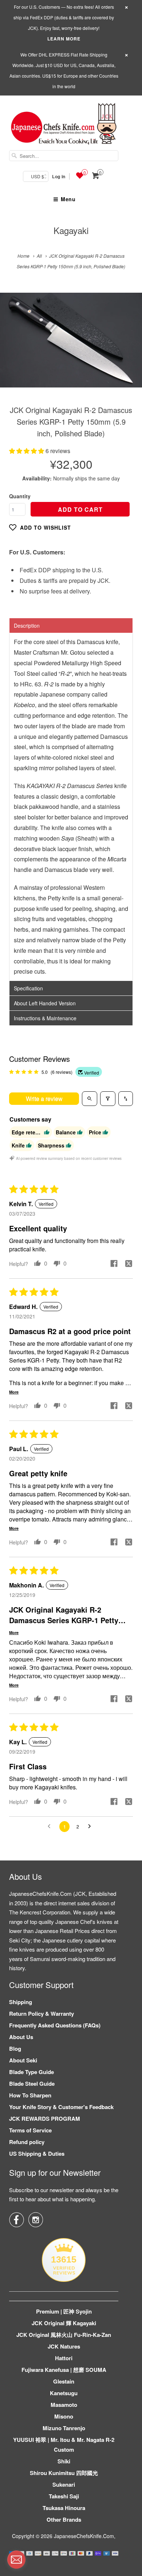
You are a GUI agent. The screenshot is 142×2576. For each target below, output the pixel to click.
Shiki (64, 2461)
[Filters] (108, 1099)
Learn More (64, 39)
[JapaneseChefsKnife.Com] (64, 125)
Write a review (44, 1098)
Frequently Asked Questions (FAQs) (55, 2025)
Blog (15, 2049)
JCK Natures (64, 2346)
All (39, 256)
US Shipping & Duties (37, 2154)
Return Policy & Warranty (42, 2014)
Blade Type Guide (31, 2072)
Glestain (64, 2381)
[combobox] (64, 156)
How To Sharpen (30, 2095)
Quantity (20, 496)
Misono (64, 2416)
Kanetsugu (64, 2393)
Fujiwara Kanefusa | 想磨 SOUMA (64, 2370)
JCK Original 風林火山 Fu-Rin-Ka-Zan (64, 2335)
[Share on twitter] (129, 1264)
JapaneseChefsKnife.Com (84, 2536)
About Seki (23, 2060)
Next (129, 345)
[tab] (71, 626)
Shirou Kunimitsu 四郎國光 (64, 2473)
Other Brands (64, 2520)
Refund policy (27, 2142)
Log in (59, 176)
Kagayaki (71, 230)
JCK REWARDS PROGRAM (45, 2119)
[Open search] (90, 1099)
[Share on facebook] (114, 1264)
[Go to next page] (91, 1827)
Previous (13, 345)
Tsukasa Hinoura (64, 2508)
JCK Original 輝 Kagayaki (64, 2323)
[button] (27, 451)
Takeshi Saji (64, 2496)
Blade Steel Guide (32, 2084)
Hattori (64, 2358)
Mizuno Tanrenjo (64, 2428)
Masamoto (64, 2405)
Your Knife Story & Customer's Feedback (61, 2107)
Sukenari (64, 2485)
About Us (21, 2037)
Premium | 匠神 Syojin (64, 2311)
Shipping (21, 2002)
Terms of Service (30, 2130)
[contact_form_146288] (16, 2560)
